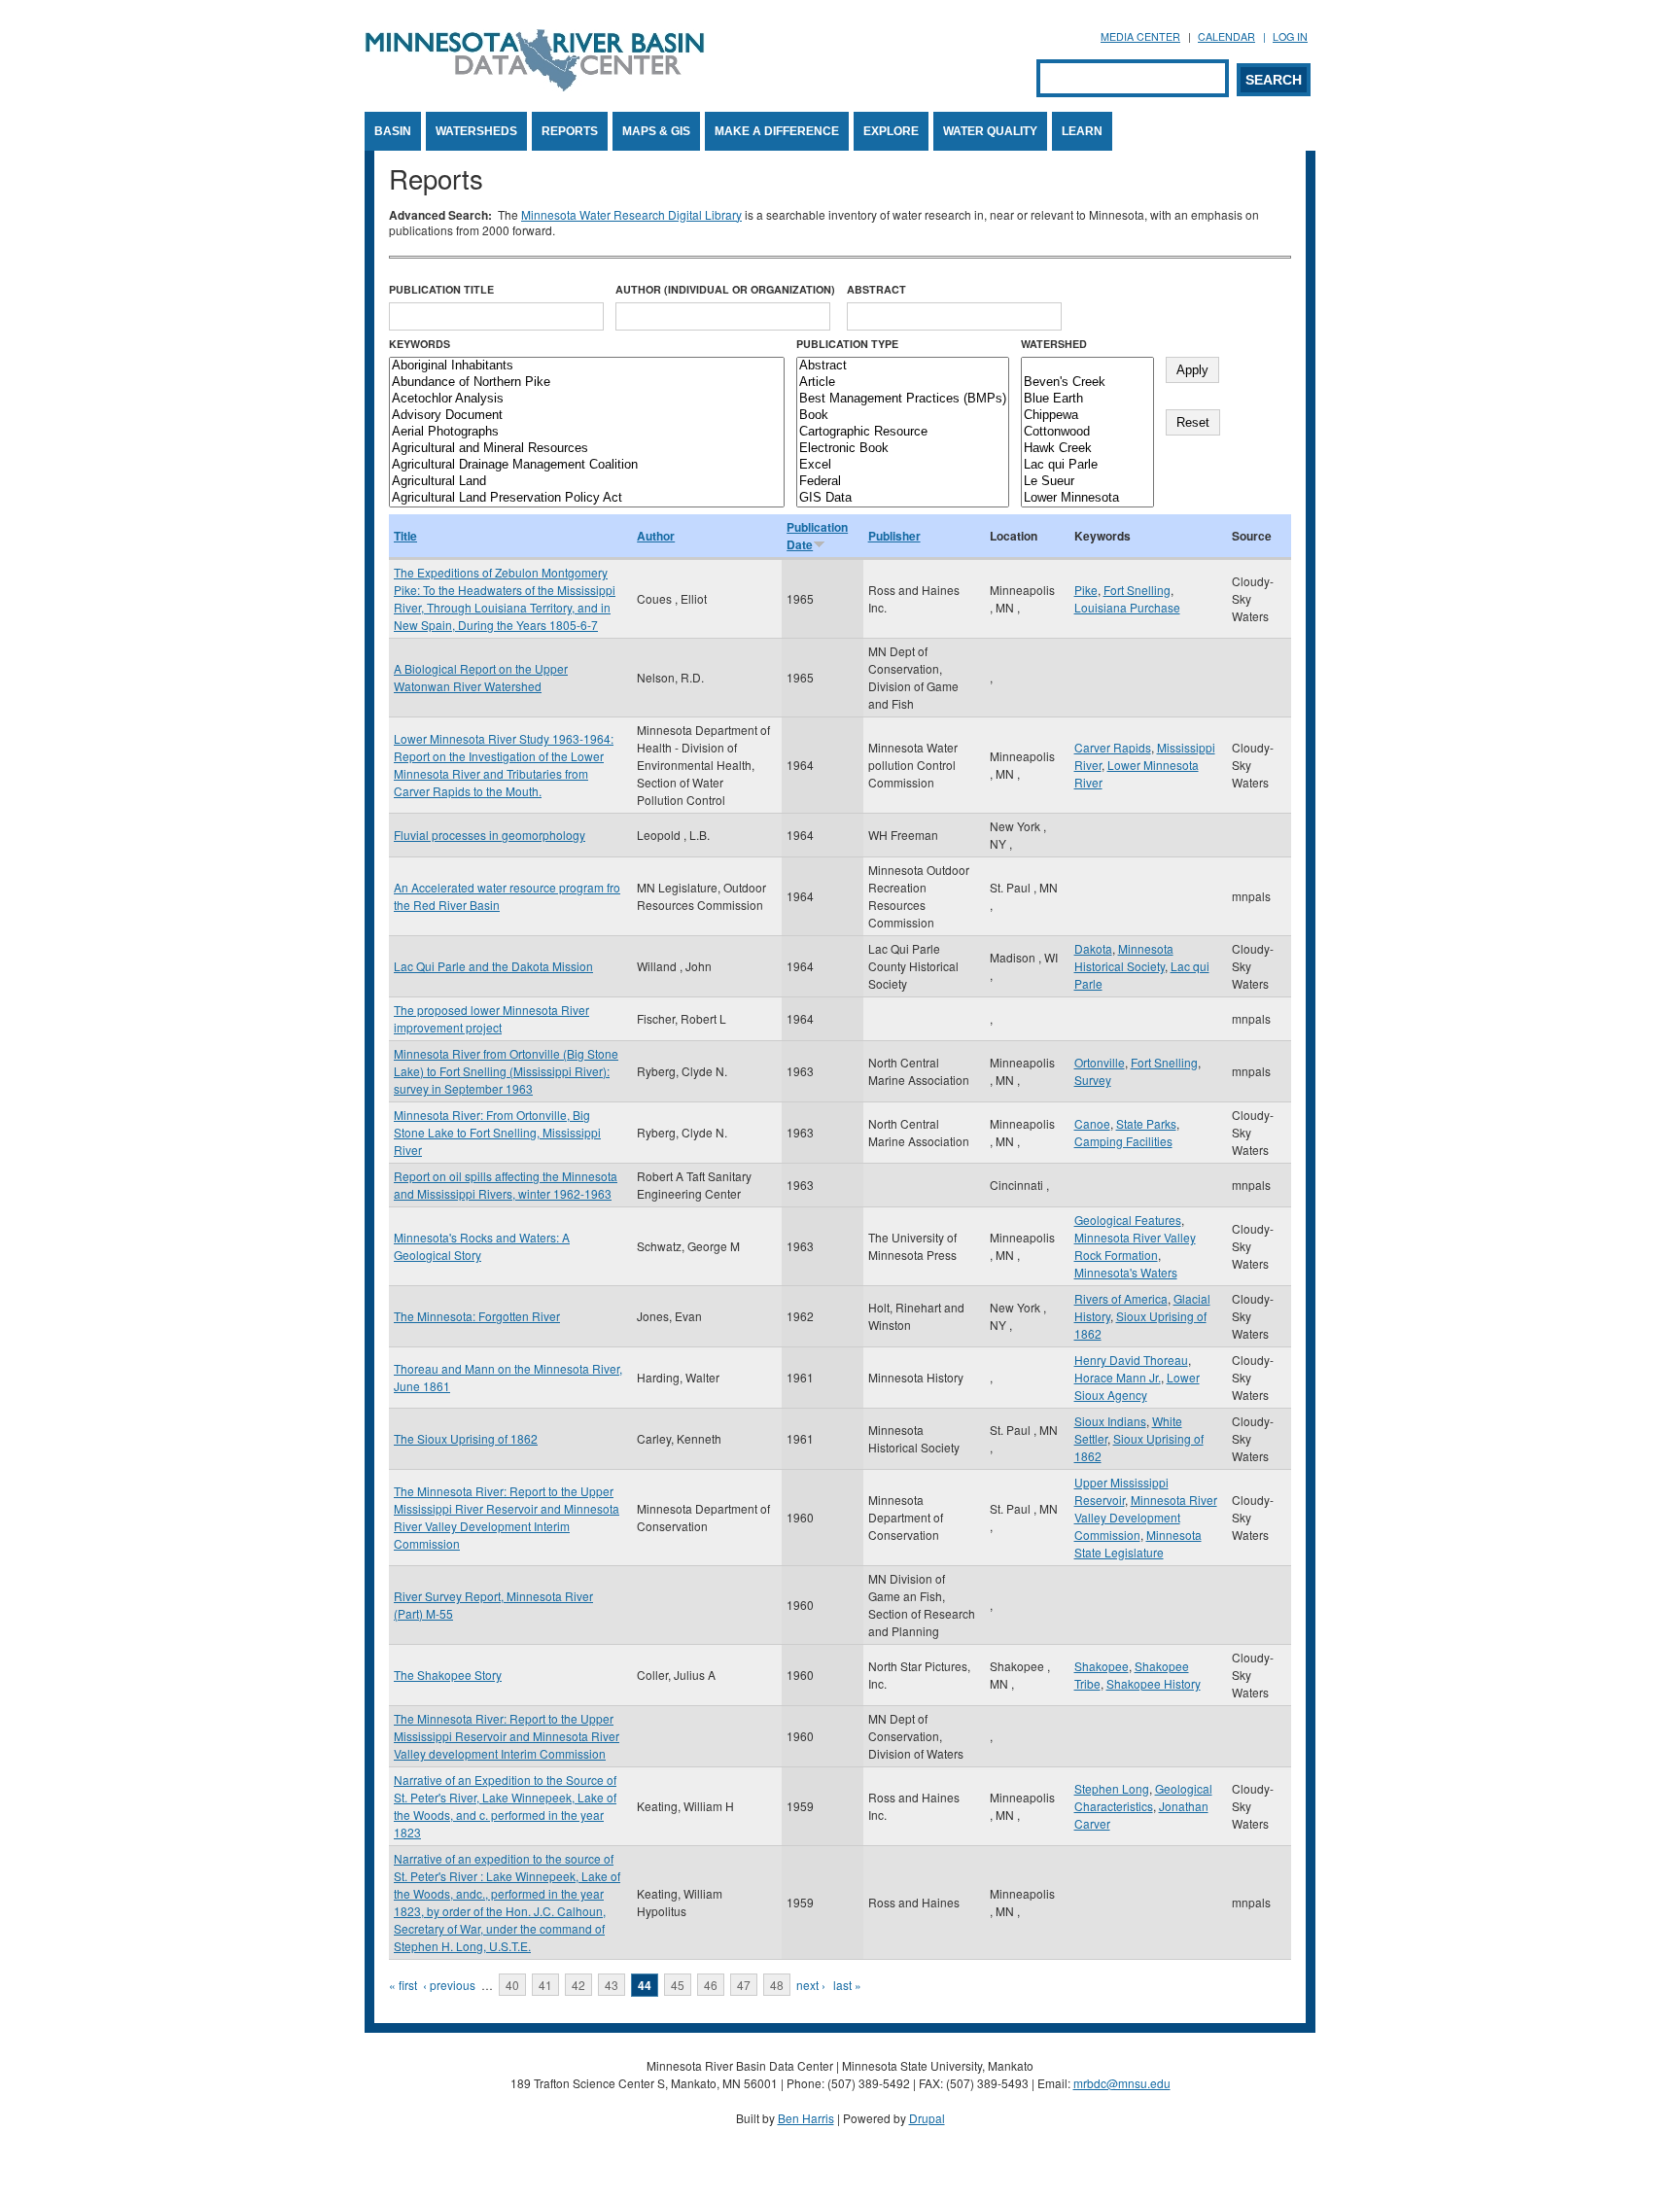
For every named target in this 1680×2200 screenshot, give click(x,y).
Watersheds (476, 131)
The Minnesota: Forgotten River (477, 1316)
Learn (1082, 131)
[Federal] (903, 482)
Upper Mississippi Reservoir (1121, 1491)
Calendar (1226, 36)
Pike (1086, 590)
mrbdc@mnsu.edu (1122, 2083)
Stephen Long (1112, 1788)
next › (811, 1985)
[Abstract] (903, 366)
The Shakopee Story (448, 1675)
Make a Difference (777, 131)
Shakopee (1102, 1666)
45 (678, 1985)
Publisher (894, 536)
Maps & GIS (656, 131)
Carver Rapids (1113, 747)
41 (545, 1985)
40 (512, 1985)
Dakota (1093, 948)
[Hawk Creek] (1087, 449)
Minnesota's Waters (1126, 1272)
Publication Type (847, 344)
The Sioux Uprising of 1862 (466, 1438)
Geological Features (1128, 1220)
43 (612, 1985)
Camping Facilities (1123, 1141)
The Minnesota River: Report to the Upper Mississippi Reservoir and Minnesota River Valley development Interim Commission (507, 1736)
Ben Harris (806, 2118)
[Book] (903, 416)
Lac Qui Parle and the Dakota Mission (493, 966)
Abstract (876, 289)
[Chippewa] (1087, 416)
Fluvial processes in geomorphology (490, 835)
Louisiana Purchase (1127, 607)
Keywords (420, 344)
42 (578, 1985)
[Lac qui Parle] (1087, 465)
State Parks (1146, 1123)
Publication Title (441, 289)
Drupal (927, 2118)
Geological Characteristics (1143, 1797)
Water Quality (990, 131)
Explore (891, 131)
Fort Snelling (1137, 590)
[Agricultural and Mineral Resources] (587, 449)
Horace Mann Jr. (1118, 1377)
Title (405, 536)
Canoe (1092, 1123)
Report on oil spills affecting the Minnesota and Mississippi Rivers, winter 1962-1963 (506, 1185)
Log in (1290, 36)
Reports (570, 131)
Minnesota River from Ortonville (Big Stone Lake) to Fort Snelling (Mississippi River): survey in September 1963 (506, 1071)
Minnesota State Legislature (1138, 1543)
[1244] (1087, 366)
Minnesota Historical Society (1124, 957)
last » (847, 1985)
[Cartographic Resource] (903, 432)
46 (711, 1985)
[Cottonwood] (1087, 432)
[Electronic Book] (903, 449)
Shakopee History (1154, 1683)
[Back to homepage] (535, 86)
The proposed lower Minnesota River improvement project (491, 1018)
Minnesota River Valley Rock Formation (1135, 1246)
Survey (1093, 1080)
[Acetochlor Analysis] (587, 399)
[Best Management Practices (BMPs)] (903, 399)
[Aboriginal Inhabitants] (587, 366)
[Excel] (903, 465)
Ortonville (1100, 1062)
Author (656, 536)
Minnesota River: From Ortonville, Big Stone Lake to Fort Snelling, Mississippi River (497, 1132)
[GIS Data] (903, 498)
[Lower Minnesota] (1087, 498)
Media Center (1140, 36)
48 (777, 1985)
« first (403, 1985)
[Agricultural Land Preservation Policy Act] (587, 498)
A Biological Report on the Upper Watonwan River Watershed (481, 677)
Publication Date (817, 536)
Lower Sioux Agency (1137, 1386)
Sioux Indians (1110, 1421)
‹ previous (449, 1985)
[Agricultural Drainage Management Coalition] (587, 465)
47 (744, 1985)
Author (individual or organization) (725, 289)
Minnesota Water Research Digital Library (631, 214)
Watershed (1054, 344)
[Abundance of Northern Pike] (587, 383)
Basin (393, 131)
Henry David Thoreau (1131, 1360)
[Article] (903, 383)
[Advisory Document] (587, 416)
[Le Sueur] (1087, 482)
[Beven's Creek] (1087, 383)
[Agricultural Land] (587, 482)
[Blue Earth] (1087, 399)
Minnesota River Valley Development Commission (1146, 1517)
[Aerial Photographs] (587, 432)
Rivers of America (1121, 1298)
